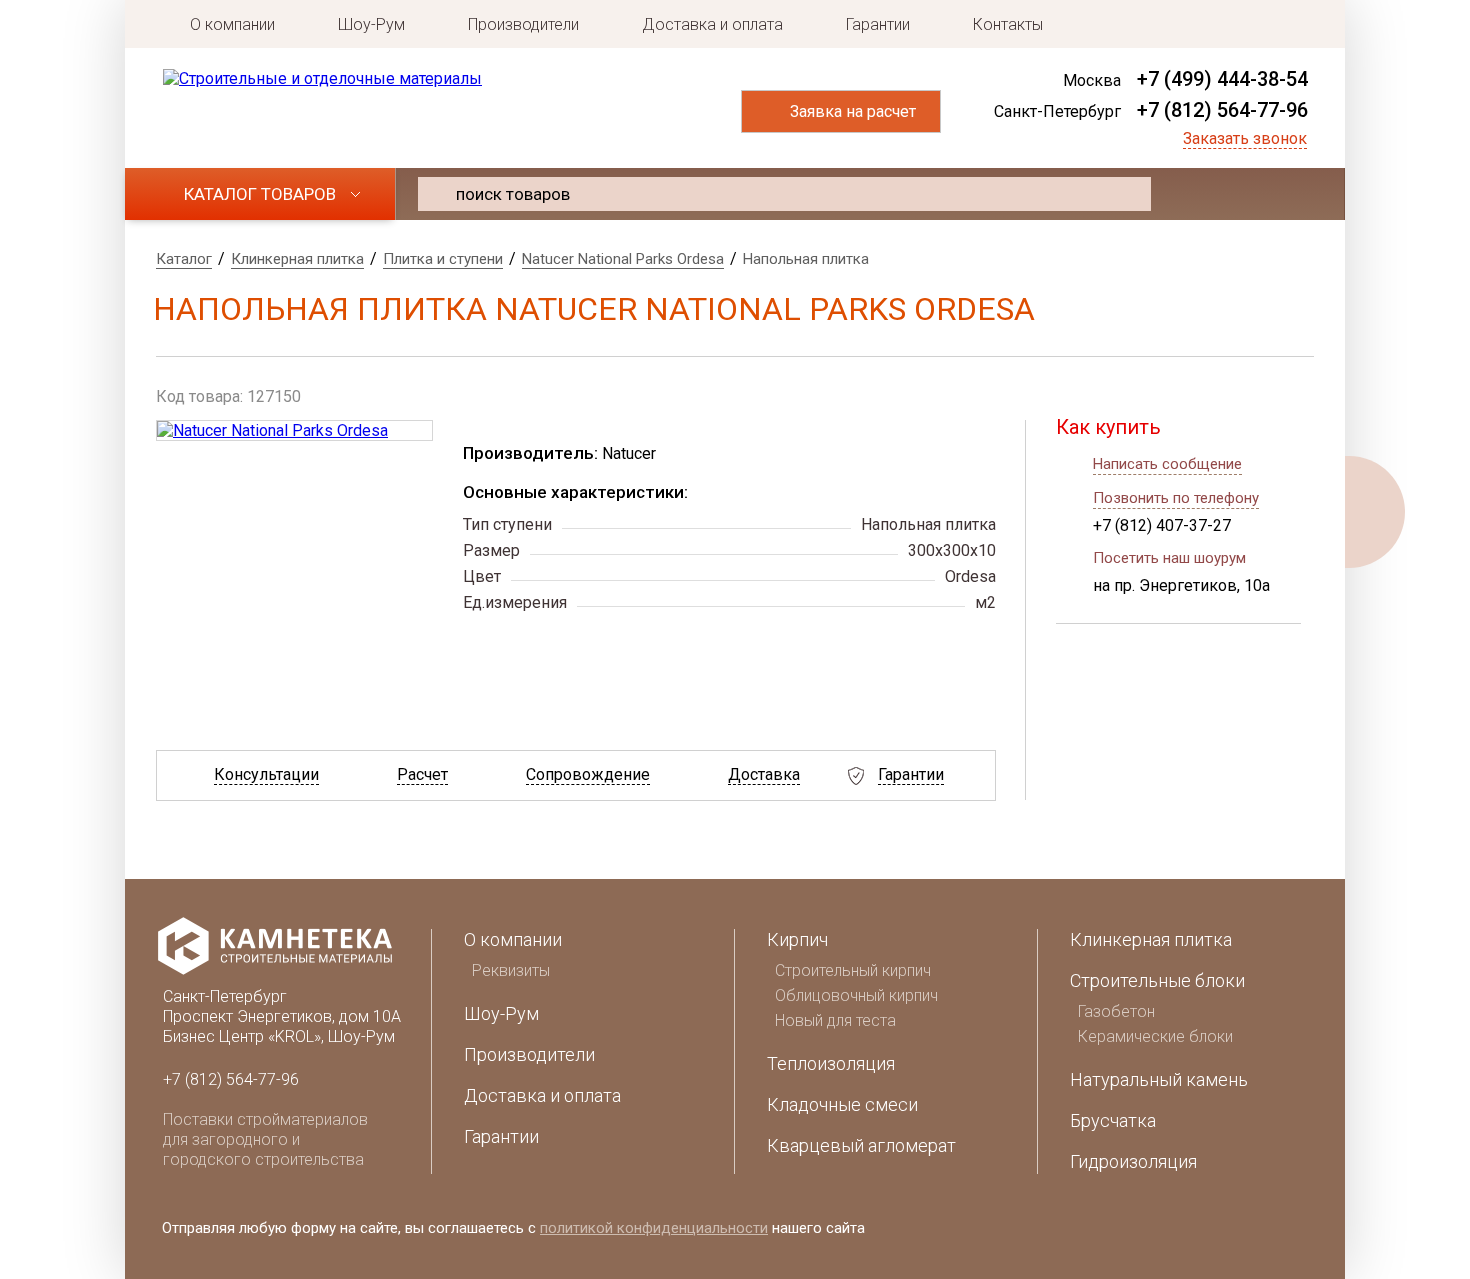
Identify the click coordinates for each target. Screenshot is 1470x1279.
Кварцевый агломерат (861, 1145)
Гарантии (878, 24)
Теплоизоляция (831, 1063)
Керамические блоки (1155, 1036)
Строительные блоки (1157, 980)
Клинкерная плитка (1151, 939)
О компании (232, 24)
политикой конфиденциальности (654, 1228)
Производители (523, 24)
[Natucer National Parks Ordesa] (294, 430)
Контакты (1008, 24)
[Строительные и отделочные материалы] (322, 78)
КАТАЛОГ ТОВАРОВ (260, 194)
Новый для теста (835, 1020)
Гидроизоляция (1133, 1161)
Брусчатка (1113, 1120)
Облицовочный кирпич (856, 995)
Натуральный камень (1159, 1079)
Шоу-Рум (371, 24)
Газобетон (1116, 1011)
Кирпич (797, 939)
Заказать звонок (1245, 138)
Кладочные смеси (842, 1104)
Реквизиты (511, 970)
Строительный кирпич (853, 970)
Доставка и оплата (712, 24)
